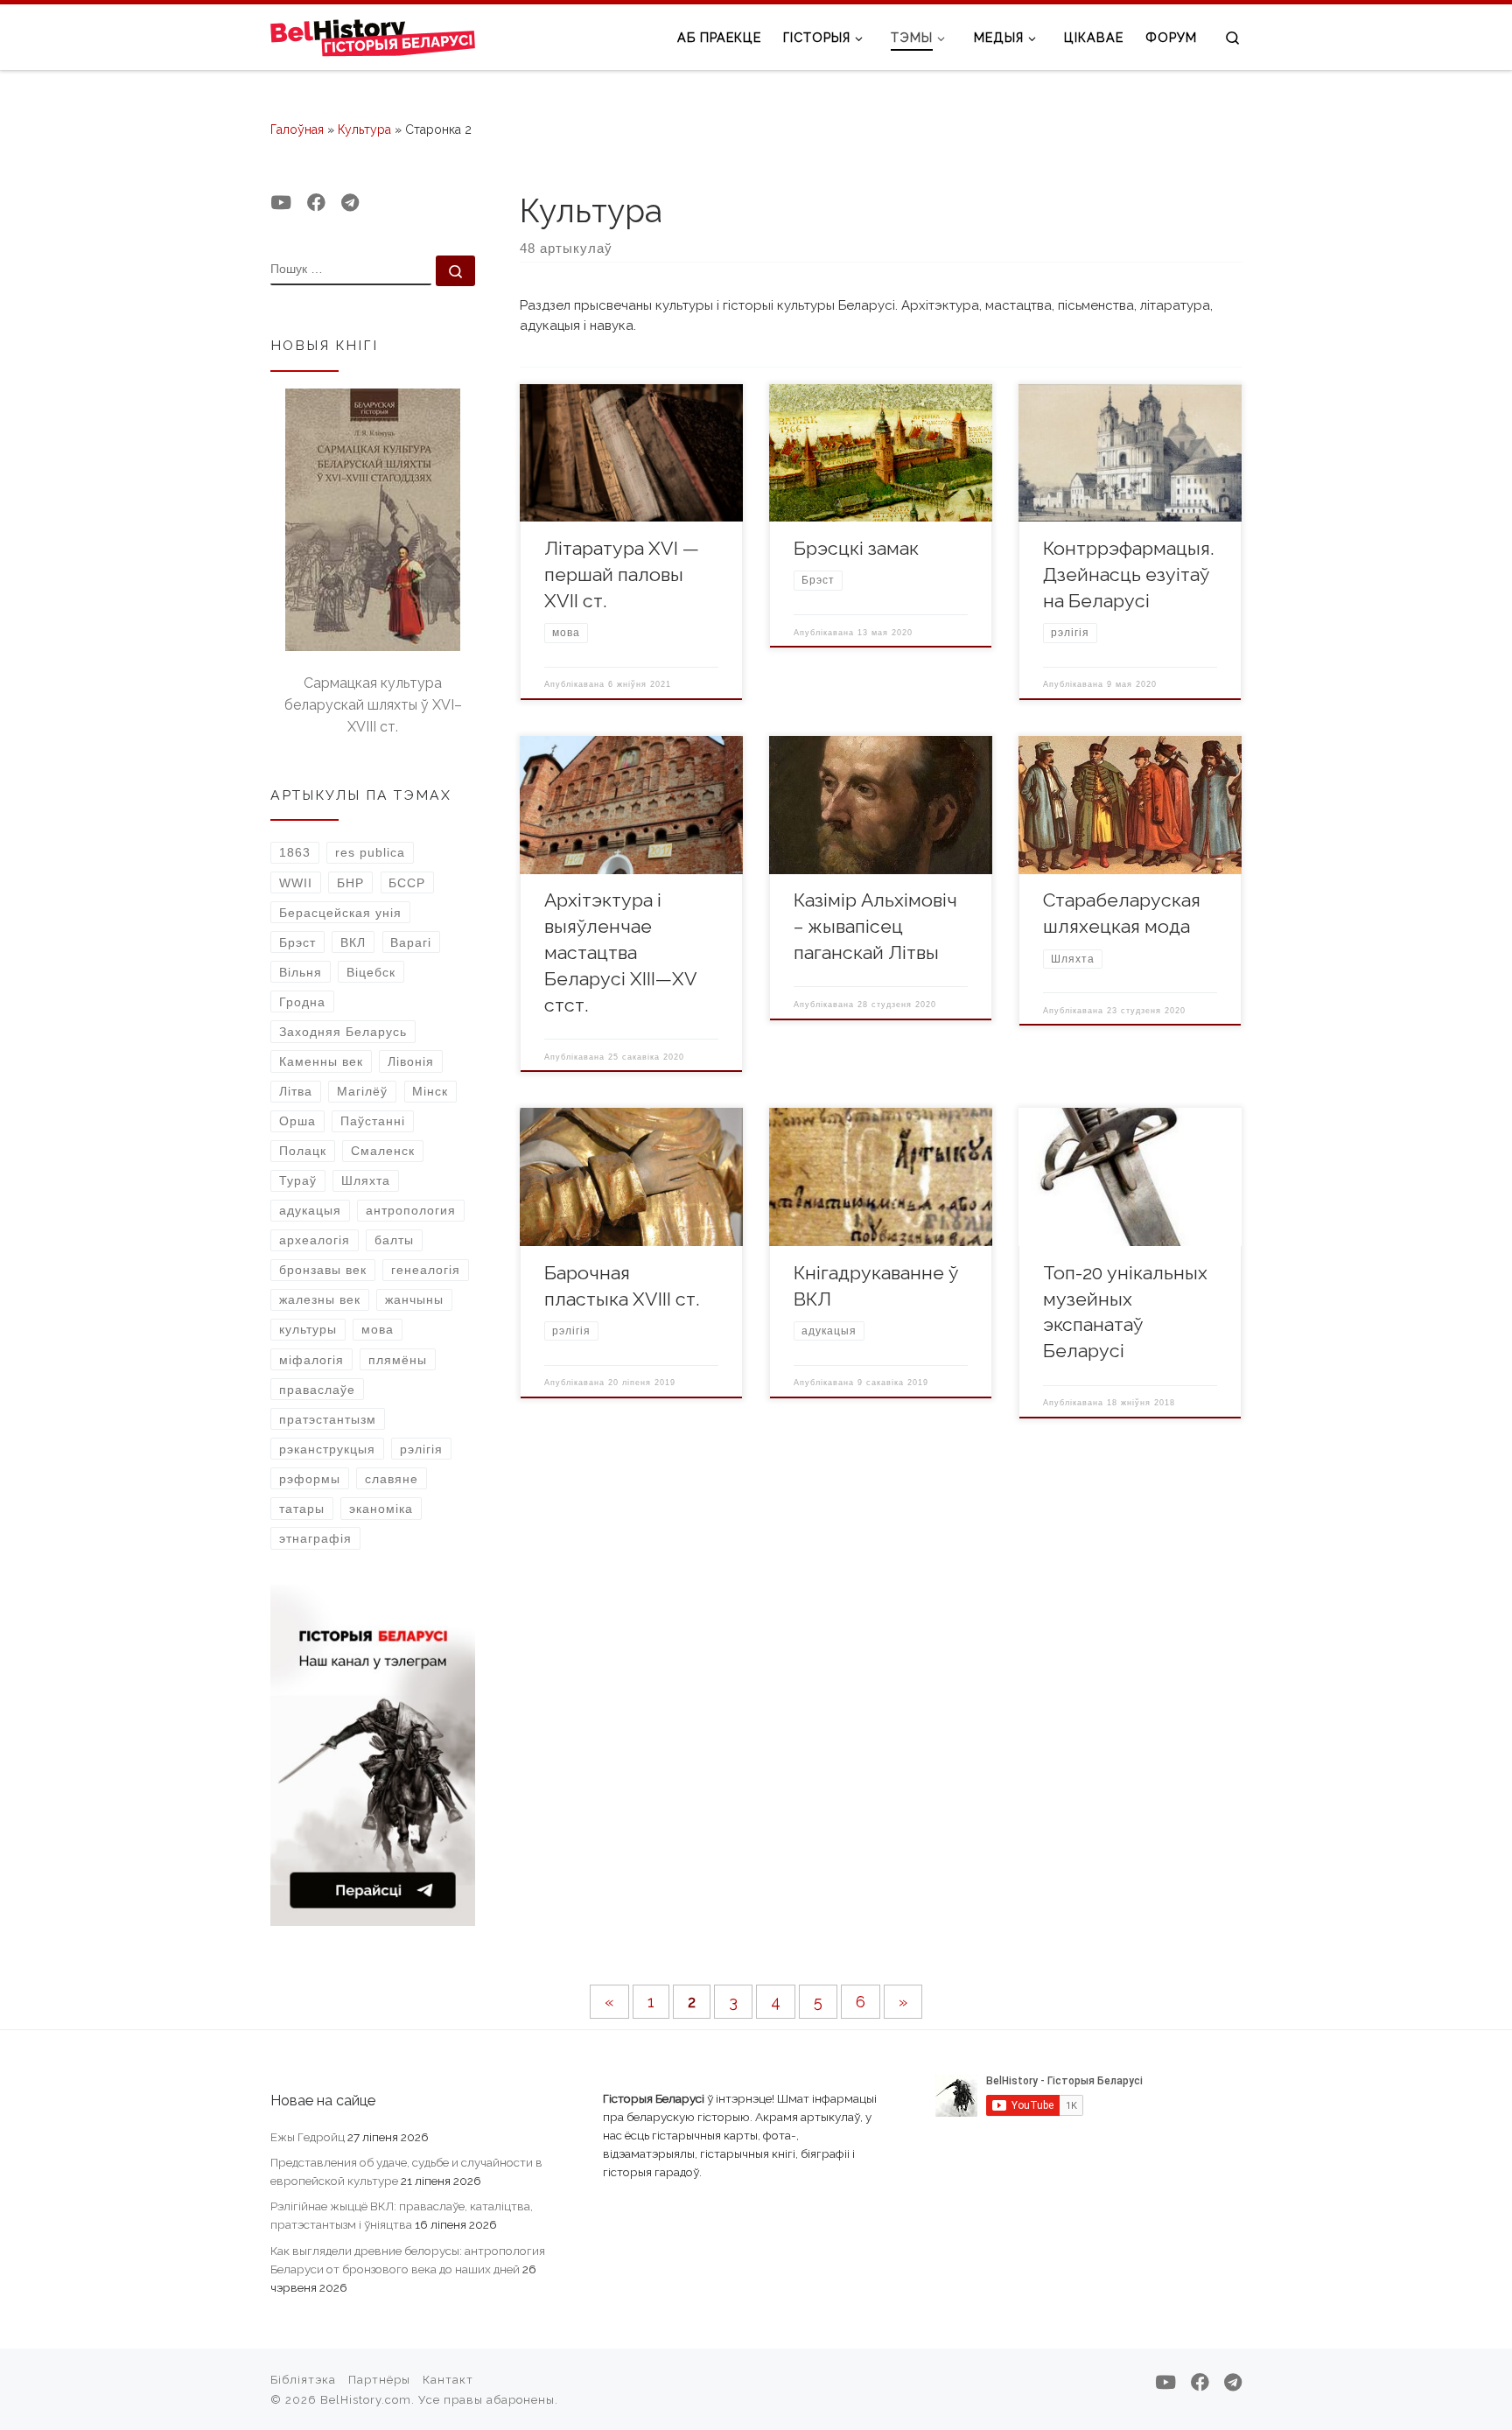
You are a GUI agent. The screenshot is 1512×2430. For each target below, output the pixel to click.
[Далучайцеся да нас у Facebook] (316, 203)
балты (394, 1240)
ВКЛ (353, 942)
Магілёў (362, 1091)
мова (378, 1329)
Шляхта (366, 1180)
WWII (296, 883)
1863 (295, 852)
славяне (392, 1479)
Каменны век (321, 1061)
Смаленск (383, 1151)
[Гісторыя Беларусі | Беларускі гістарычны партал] (373, 37)
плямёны (398, 1360)
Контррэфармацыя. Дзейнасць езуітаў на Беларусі (1129, 574)
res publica (370, 852)
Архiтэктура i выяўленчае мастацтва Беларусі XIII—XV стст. (620, 952)
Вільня (301, 972)
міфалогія (311, 1360)
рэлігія (421, 1449)
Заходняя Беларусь (343, 1032)
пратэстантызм (328, 1419)
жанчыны (414, 1299)
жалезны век (320, 1299)
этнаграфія (315, 1538)
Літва (296, 1091)
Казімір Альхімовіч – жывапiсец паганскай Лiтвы (875, 926)
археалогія (315, 1240)
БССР (407, 883)
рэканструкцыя (327, 1449)
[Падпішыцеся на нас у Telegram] (350, 203)
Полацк (303, 1151)
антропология (411, 1210)
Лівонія (411, 1061)
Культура (364, 130)
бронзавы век (323, 1270)
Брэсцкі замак (856, 548)
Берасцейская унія (340, 913)
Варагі (411, 942)
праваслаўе (317, 1390)
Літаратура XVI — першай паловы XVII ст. (622, 574)
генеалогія (426, 1270)
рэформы (310, 1479)
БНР (350, 883)
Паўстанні (373, 1121)
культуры (308, 1329)
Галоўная (297, 130)
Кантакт (448, 2380)
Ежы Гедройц (308, 2137)
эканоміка (381, 1509)
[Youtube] (281, 203)
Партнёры (379, 2380)
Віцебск (371, 972)
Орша (297, 1121)
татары (302, 1509)
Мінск (430, 1091)
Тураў (298, 1180)
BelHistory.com (366, 2400)
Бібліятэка (303, 2380)
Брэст (297, 942)
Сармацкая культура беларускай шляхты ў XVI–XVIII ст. (373, 705)
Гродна (302, 1002)
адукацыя (310, 1210)
